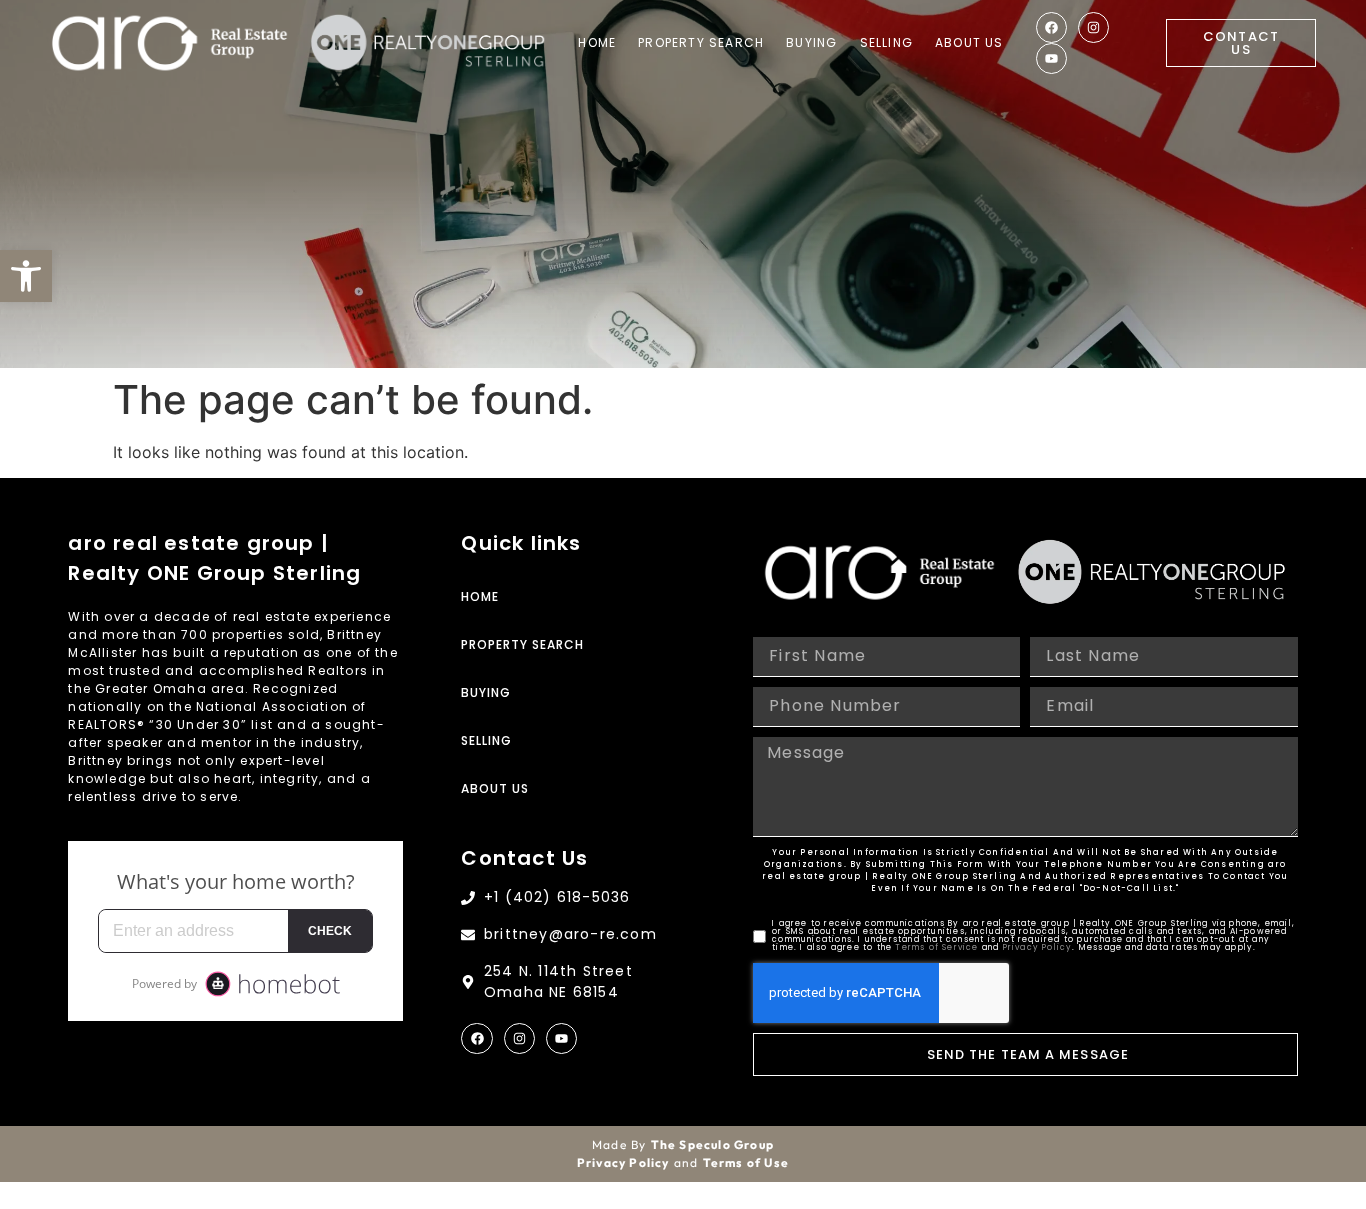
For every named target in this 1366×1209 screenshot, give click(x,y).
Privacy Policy (1038, 947)
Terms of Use (746, 1162)
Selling (886, 42)
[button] (26, 276)
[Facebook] (1051, 27)
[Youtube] (1051, 58)
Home (597, 42)
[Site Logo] (169, 43)
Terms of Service (936, 947)
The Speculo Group (712, 1144)
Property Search (701, 42)
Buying (811, 42)
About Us (969, 42)
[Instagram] (1093, 27)
